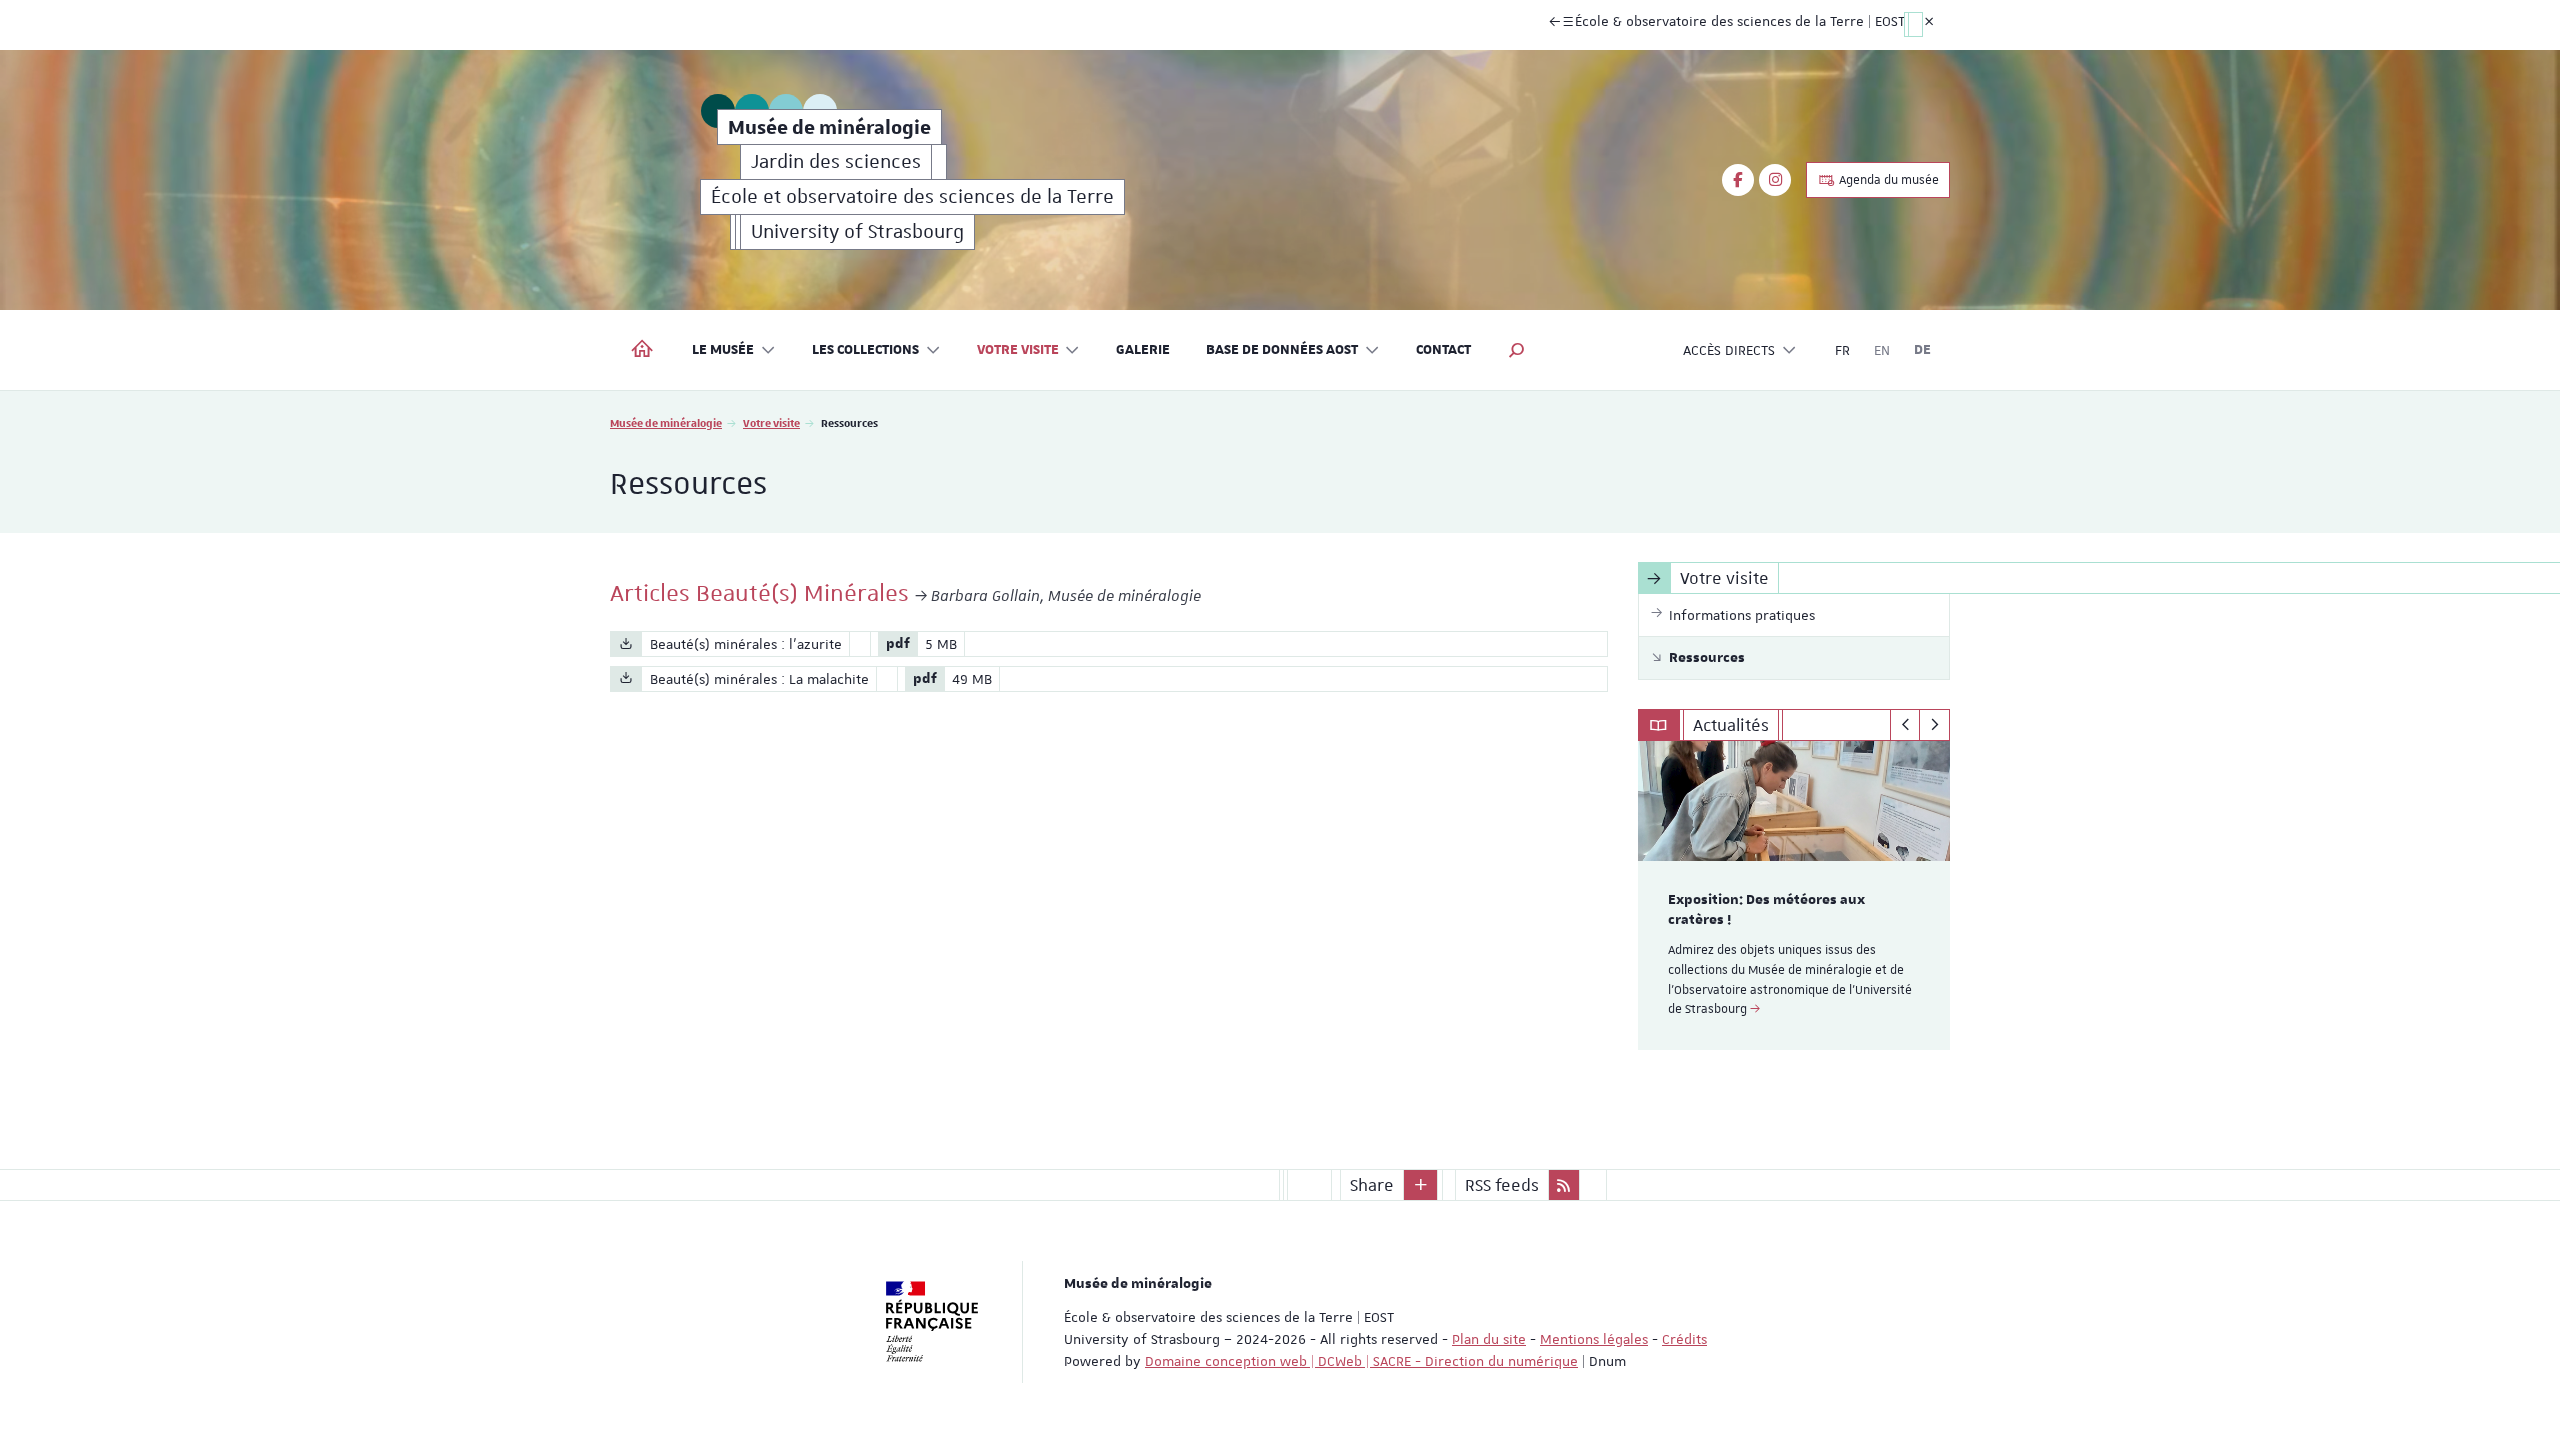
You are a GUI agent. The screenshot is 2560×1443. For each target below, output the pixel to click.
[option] (1794, 895)
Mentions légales (1594, 1339)
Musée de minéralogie (666, 422)
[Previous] (1905, 725)
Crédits (1684, 1339)
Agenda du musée (1887, 180)
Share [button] (1372, 1185)
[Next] (1934, 725)
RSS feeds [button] (1502, 1185)
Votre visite (771, 422)
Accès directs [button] (1729, 350)
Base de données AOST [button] (1282, 350)
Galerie (1143, 350)
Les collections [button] (865, 350)
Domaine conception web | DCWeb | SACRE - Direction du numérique (1361, 1361)
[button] (1517, 350)
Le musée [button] (723, 350)
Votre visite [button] (1018, 350)
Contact (1443, 350)
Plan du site (1489, 1339)
